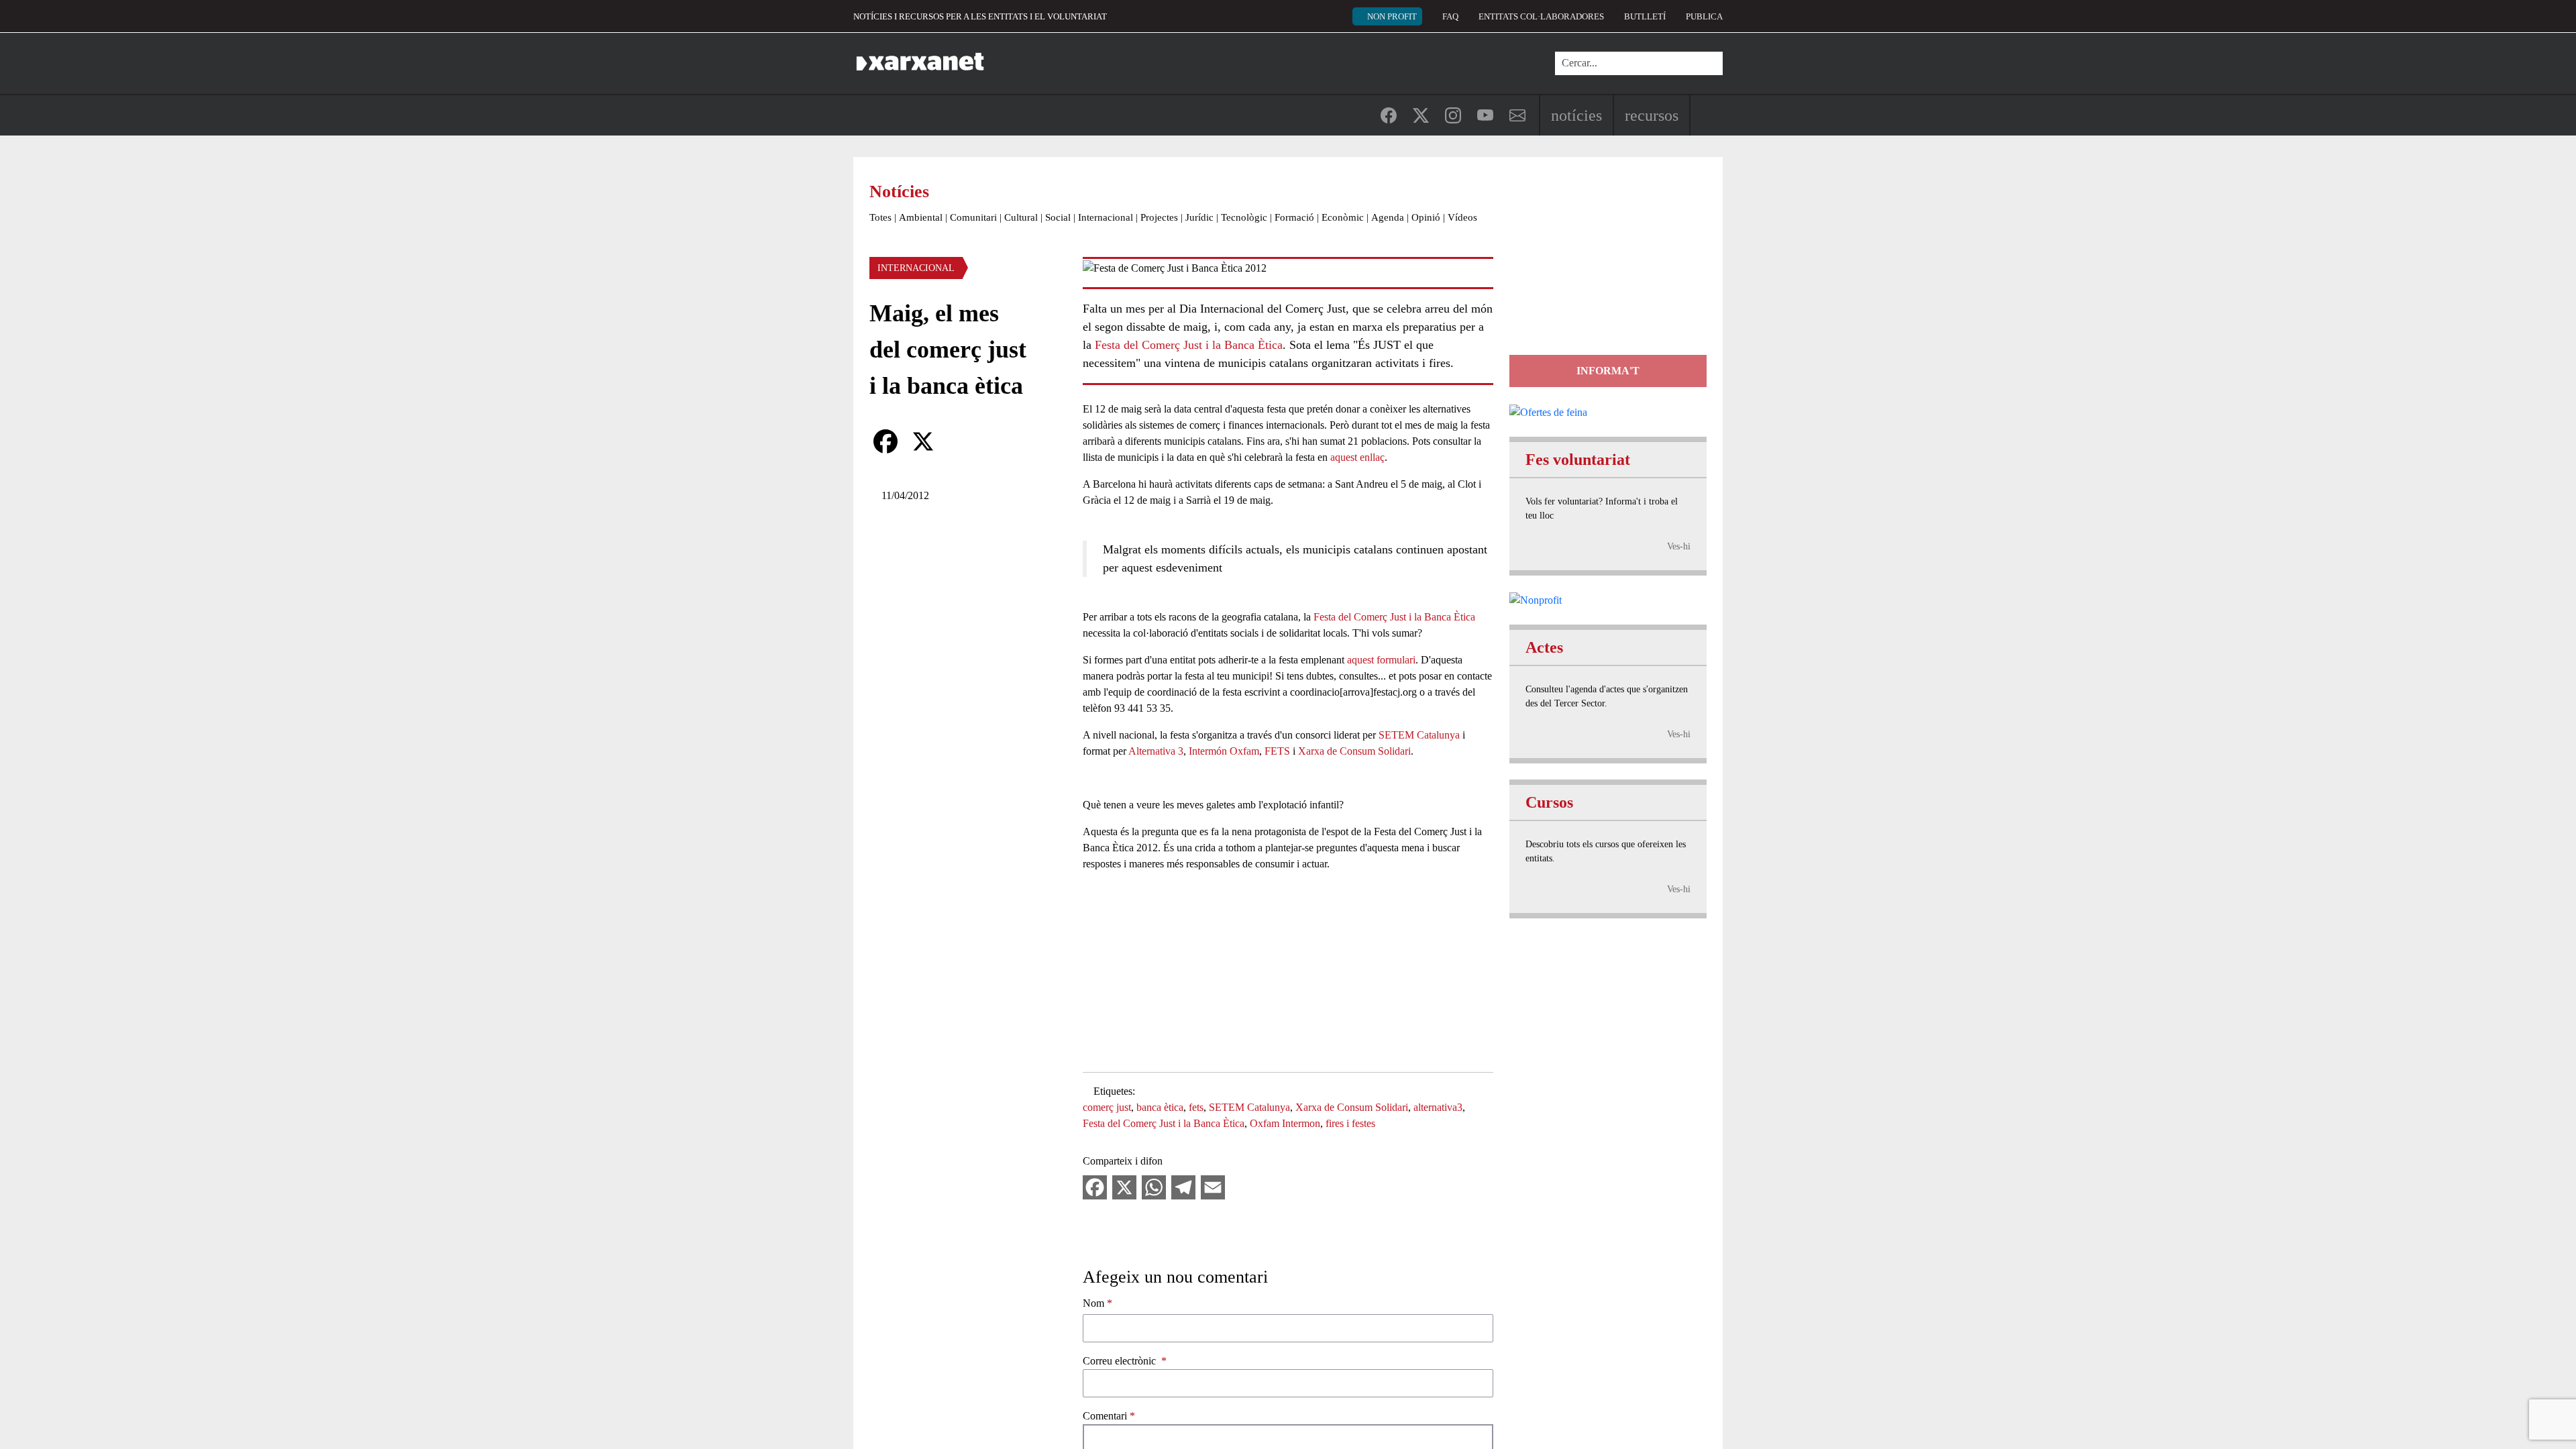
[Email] (1213, 1186)
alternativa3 (1438, 1107)
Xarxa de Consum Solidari (1354, 751)
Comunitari (973, 217)
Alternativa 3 (1156, 751)
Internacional (1106, 217)
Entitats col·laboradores (1541, 16)
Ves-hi (1679, 546)
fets (1196, 1107)
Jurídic (1199, 217)
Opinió (1426, 217)
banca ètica (1160, 1107)
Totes (880, 217)
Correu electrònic (1121, 1361)
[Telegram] (1183, 1186)
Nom (1093, 1303)
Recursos (1652, 115)
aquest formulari (1381, 660)
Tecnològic (1244, 217)
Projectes (1159, 217)
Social (1058, 217)
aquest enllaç (1357, 457)
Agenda (1388, 217)
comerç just (1107, 1107)
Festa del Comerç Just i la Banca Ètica (1189, 345)
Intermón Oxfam (1224, 751)
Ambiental (921, 217)
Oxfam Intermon (1285, 1123)
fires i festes (1350, 1123)
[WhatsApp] (1154, 1186)
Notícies (1576, 115)
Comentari (1105, 1416)
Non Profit (1392, 16)
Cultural (1021, 217)
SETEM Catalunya (1419, 735)
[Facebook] (885, 441)
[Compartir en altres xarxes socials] (961, 441)
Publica (1704, 16)
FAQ (1450, 16)
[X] (923, 441)
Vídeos (1462, 217)
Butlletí (1645, 16)
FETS (1277, 751)
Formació (1294, 217)
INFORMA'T (1608, 371)
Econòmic (1343, 217)
